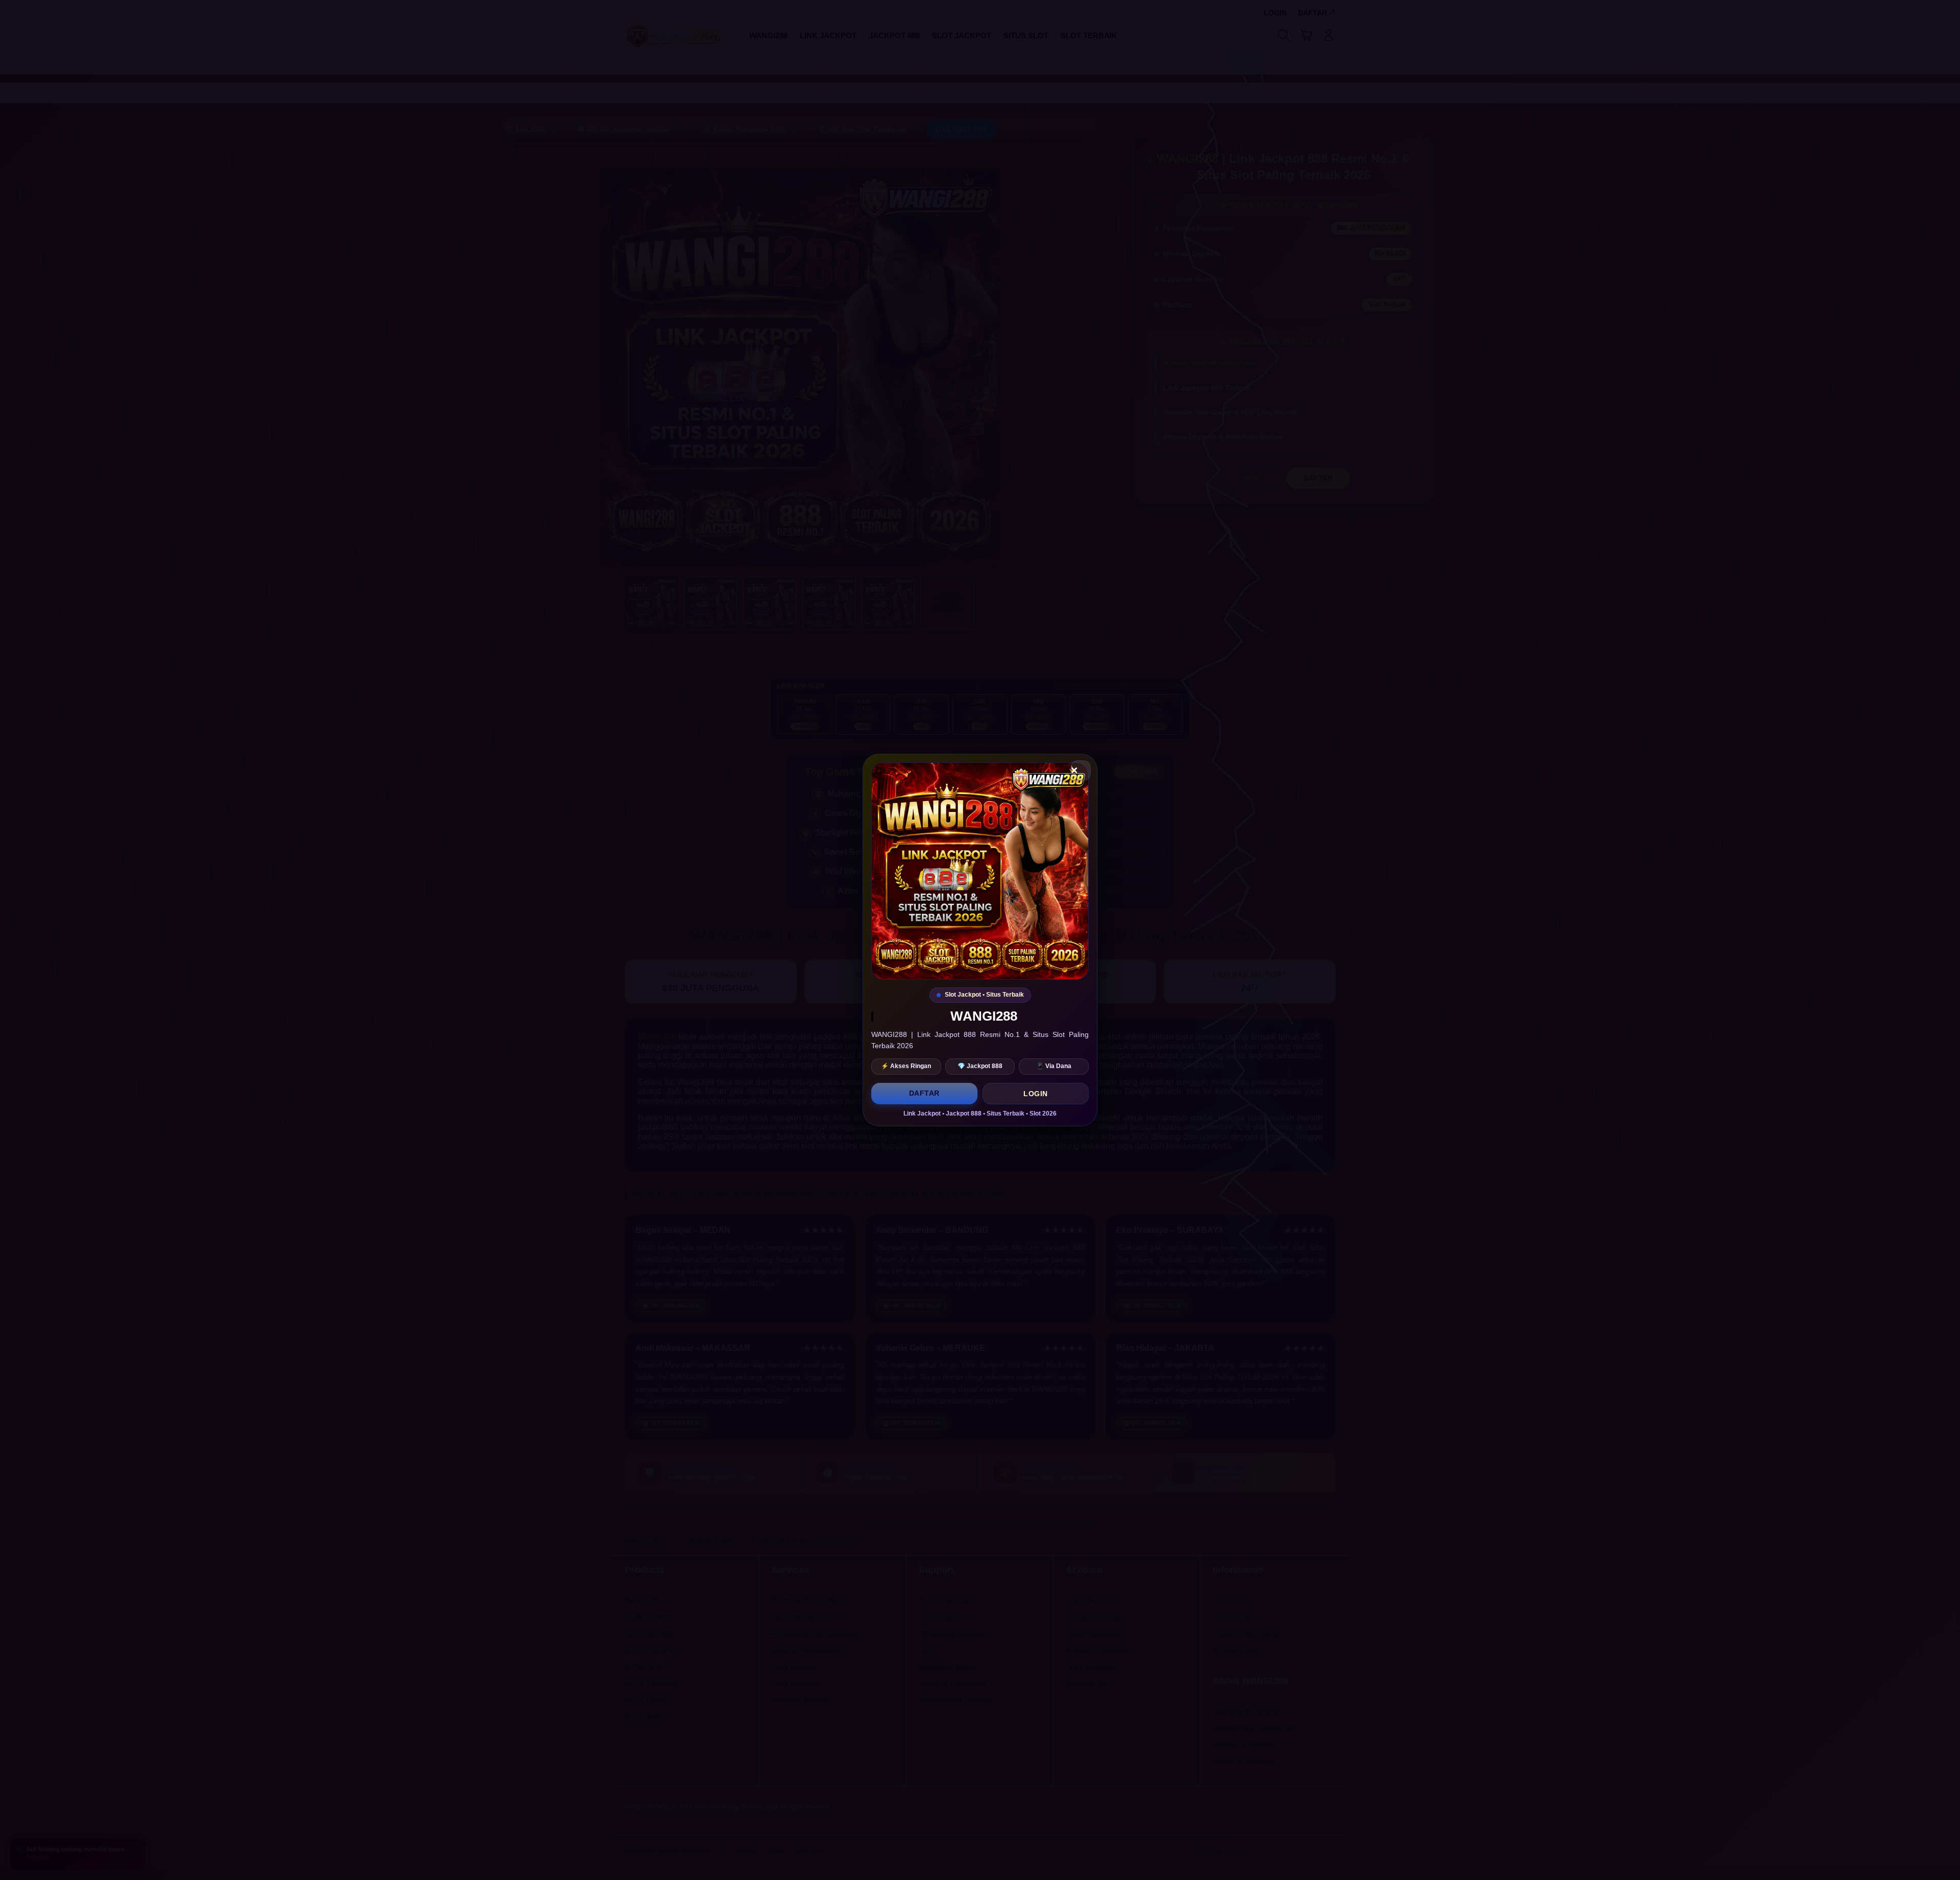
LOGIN (1036, 1094)
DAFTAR (924, 1093)
